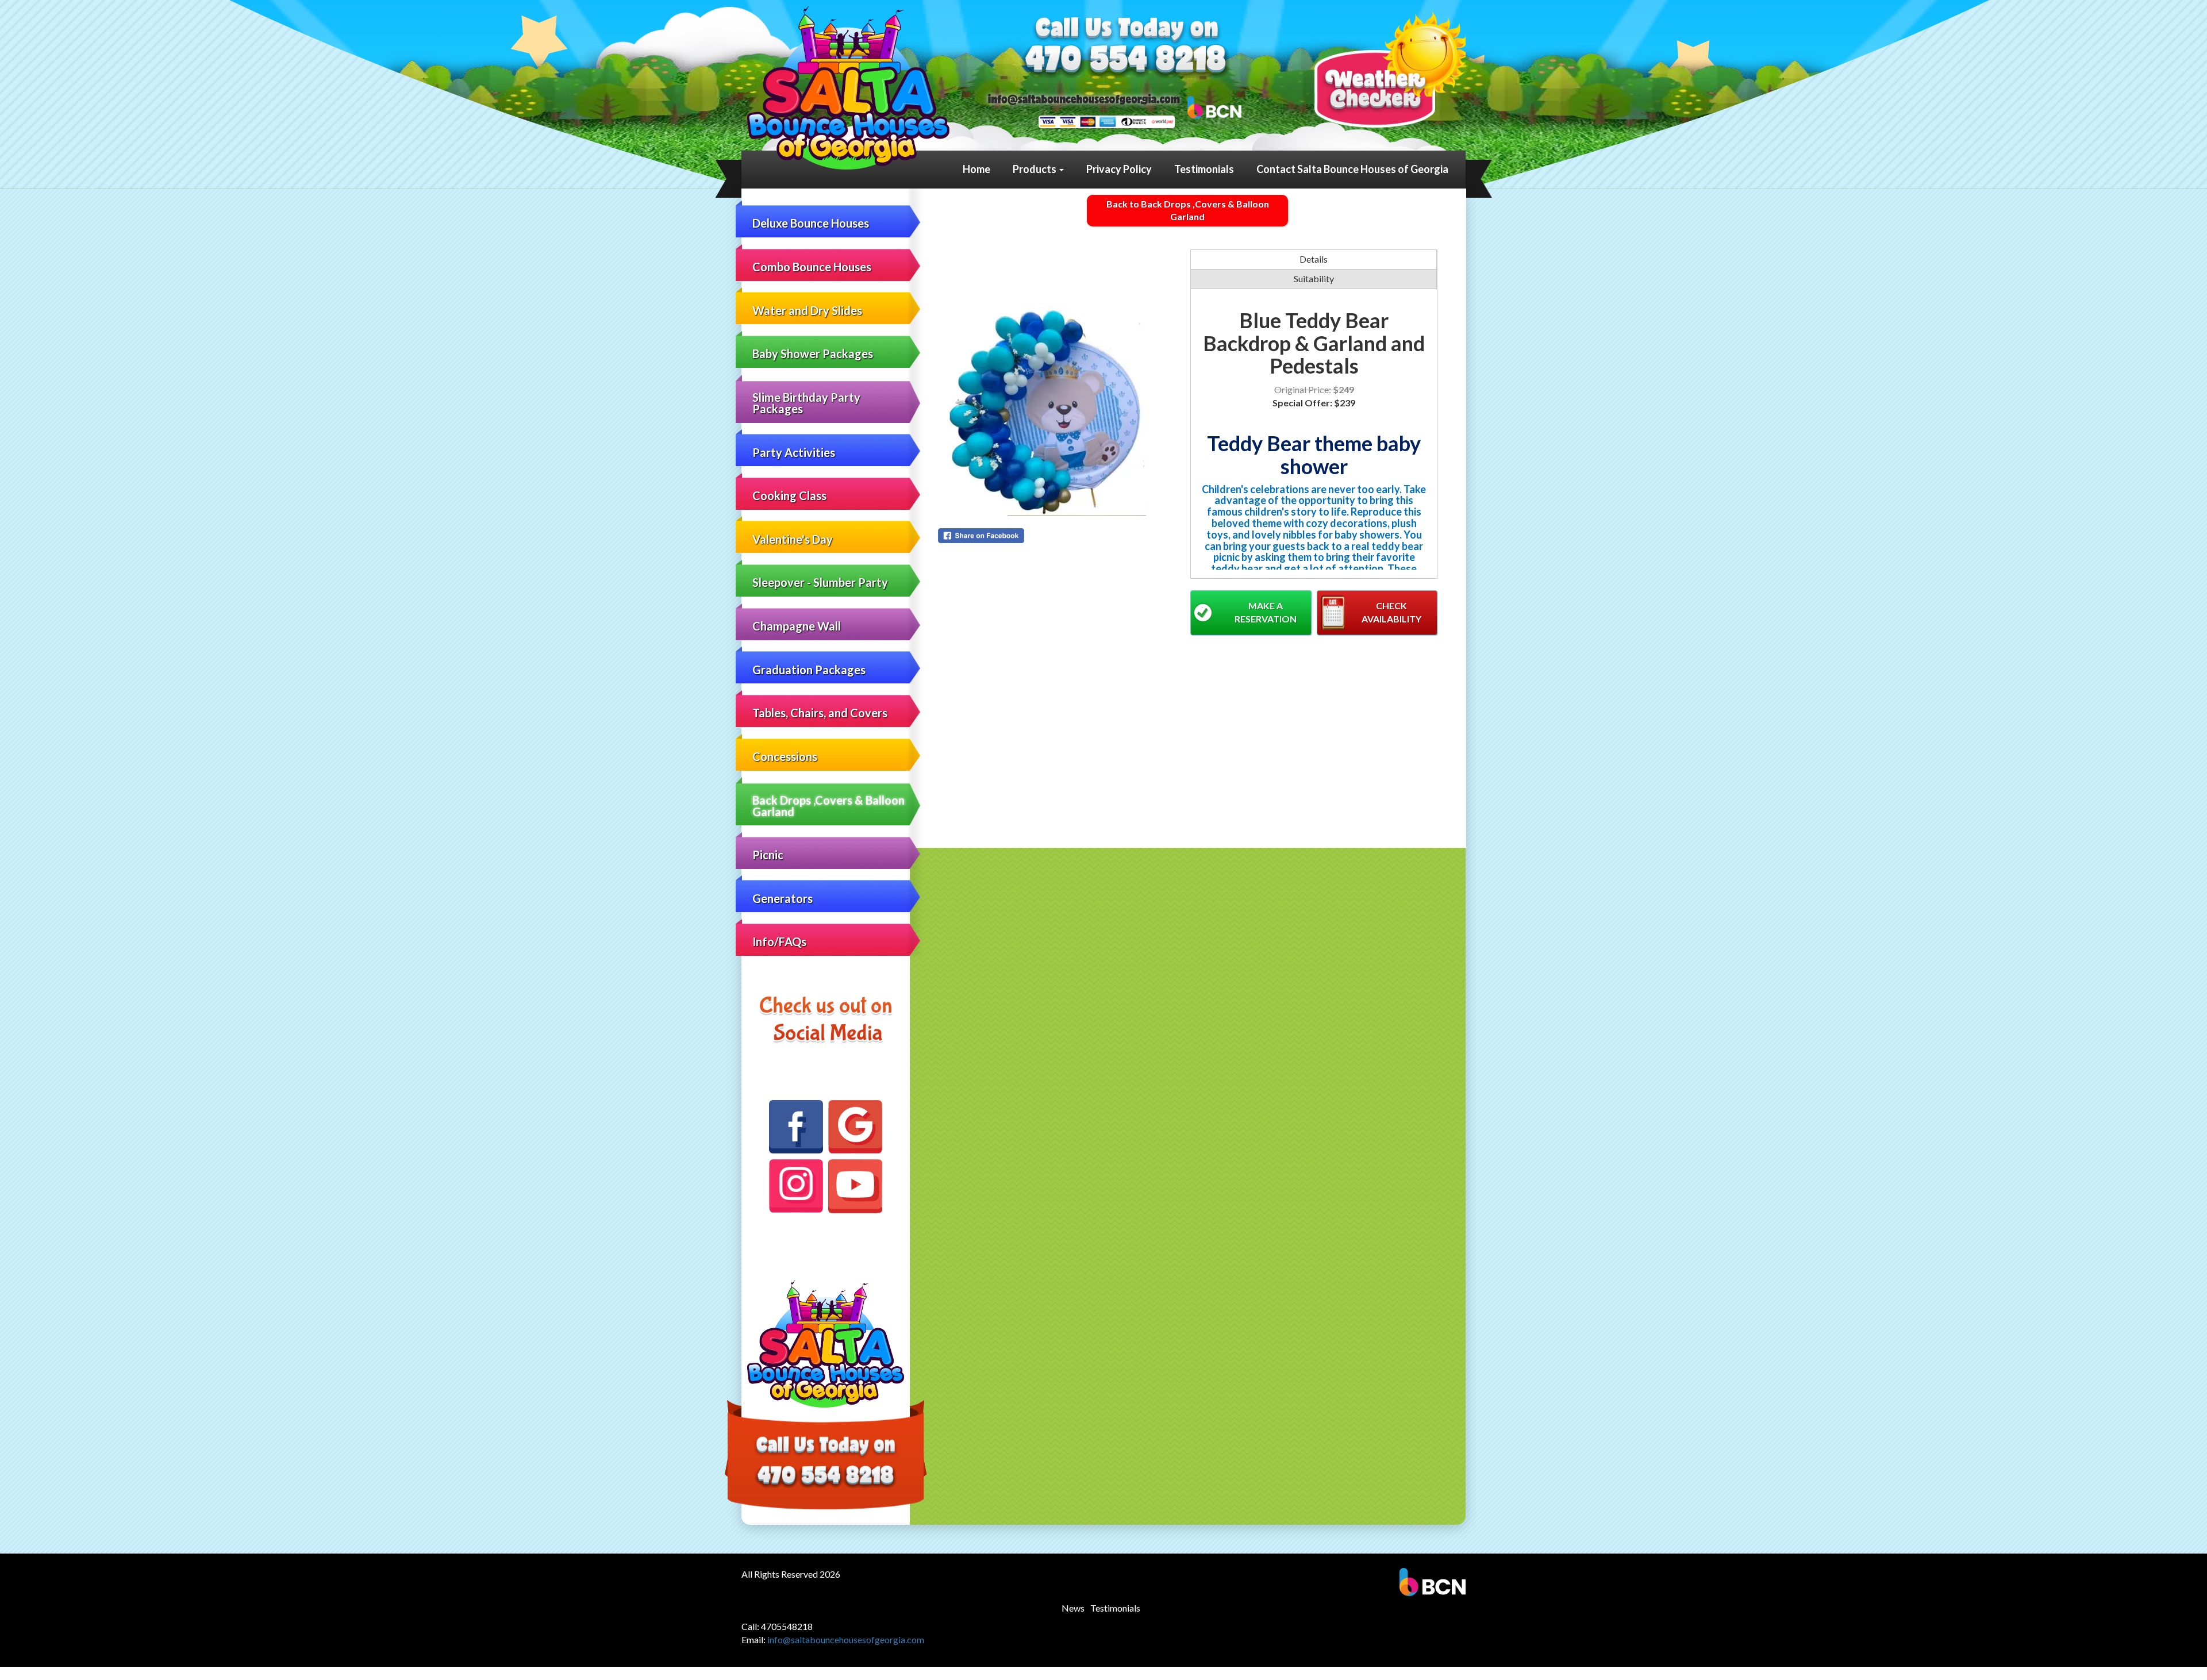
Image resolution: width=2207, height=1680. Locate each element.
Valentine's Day (793, 539)
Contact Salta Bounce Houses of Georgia (1352, 169)
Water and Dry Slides (807, 310)
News (1073, 1608)
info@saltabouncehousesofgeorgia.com (846, 1639)
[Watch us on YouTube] (855, 1186)
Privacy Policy (1119, 169)
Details (1314, 259)
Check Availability (1391, 612)
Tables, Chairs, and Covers (820, 713)
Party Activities (794, 452)
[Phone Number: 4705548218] (1126, 61)
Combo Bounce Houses (812, 267)
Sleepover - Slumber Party (820, 582)
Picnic (768, 855)
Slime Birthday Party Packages (806, 403)
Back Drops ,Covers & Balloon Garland (828, 806)
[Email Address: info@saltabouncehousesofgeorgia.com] (1084, 99)
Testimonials (1204, 169)
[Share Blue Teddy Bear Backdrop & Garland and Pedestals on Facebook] (1062, 536)
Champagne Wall (797, 626)
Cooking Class (789, 495)
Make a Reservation (1266, 612)
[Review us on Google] (855, 1127)
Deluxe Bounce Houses (811, 223)
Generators (783, 898)
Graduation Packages (809, 670)
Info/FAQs (779, 941)
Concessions (785, 756)
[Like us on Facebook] (796, 1127)
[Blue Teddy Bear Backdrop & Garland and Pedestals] (1062, 383)
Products (1035, 169)
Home (976, 169)
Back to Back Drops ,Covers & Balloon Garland (1188, 210)
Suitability (1314, 278)
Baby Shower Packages (813, 353)
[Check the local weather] (1390, 69)
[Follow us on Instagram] (796, 1186)
